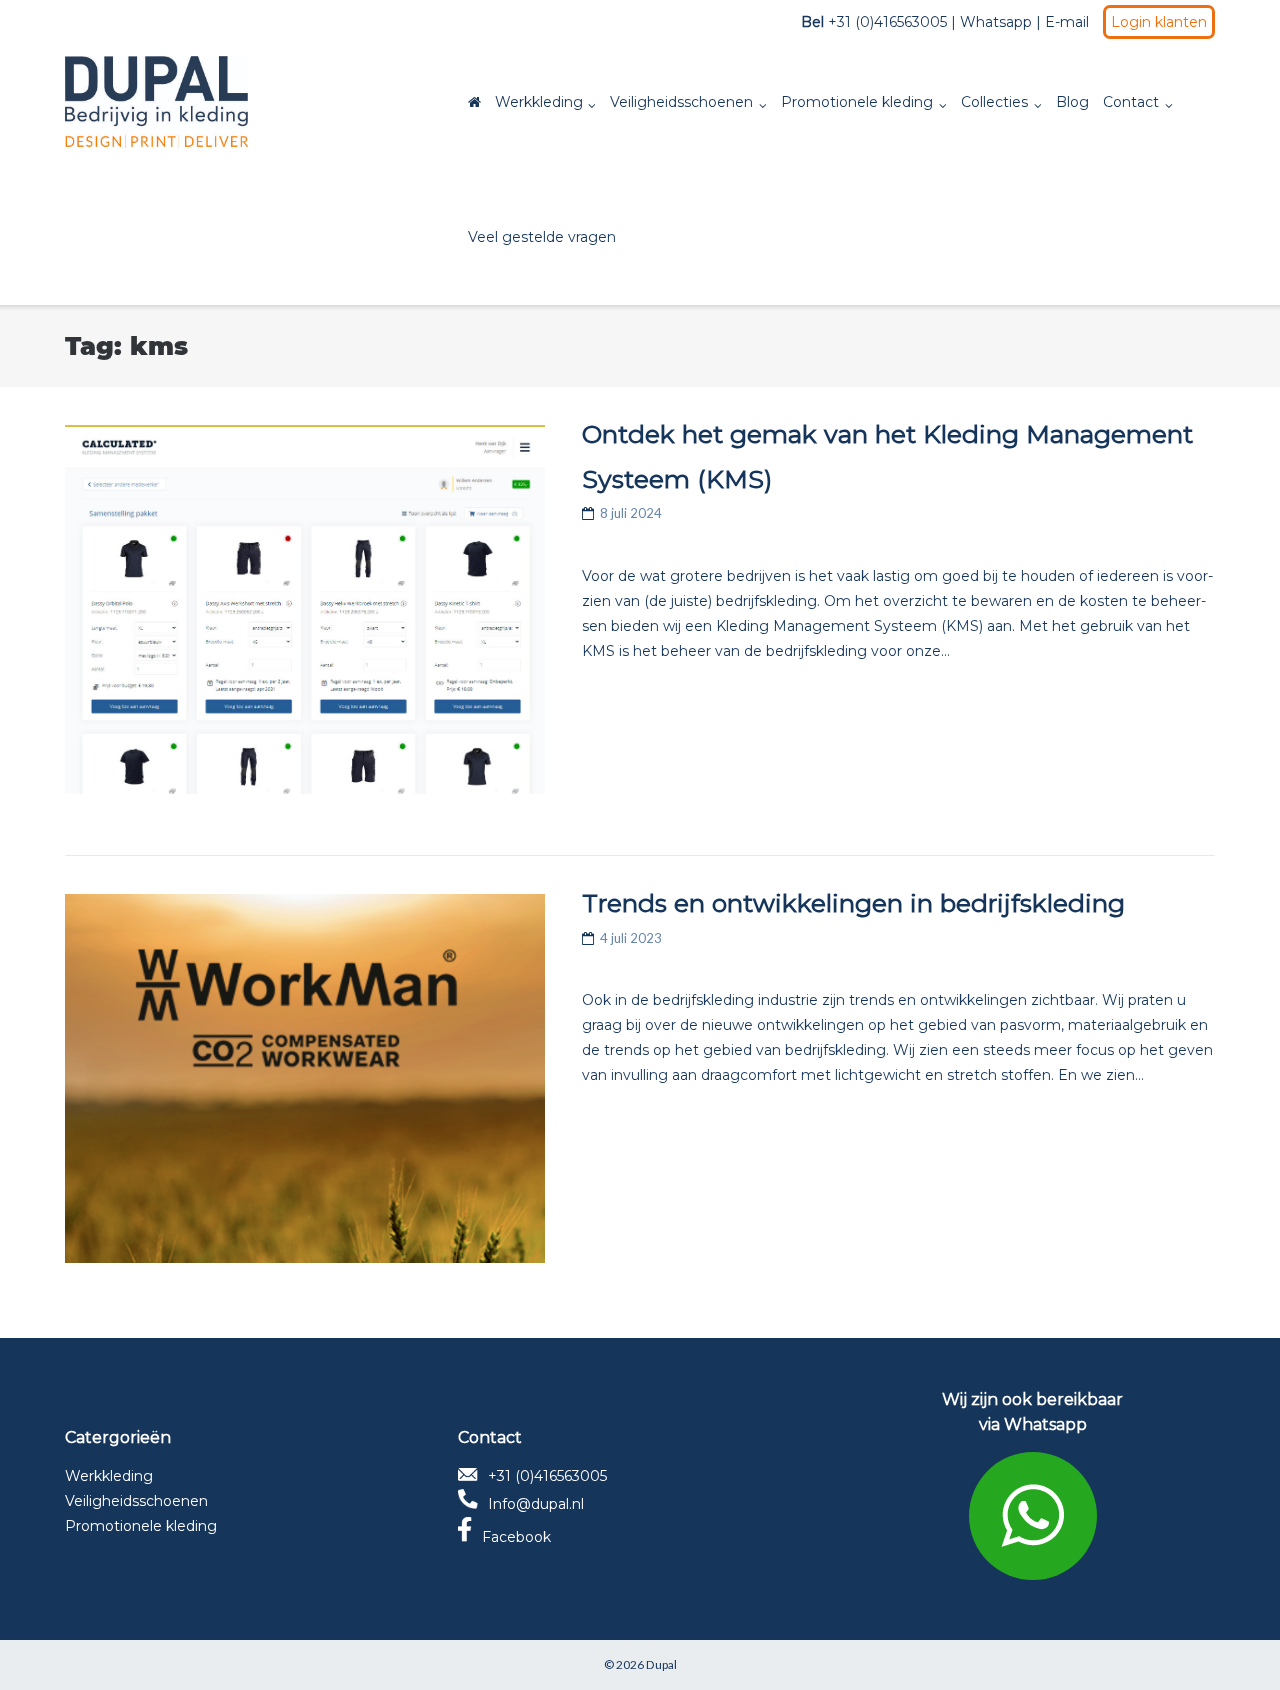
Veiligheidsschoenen (681, 102)
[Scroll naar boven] (1230, 1642)
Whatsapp (996, 22)
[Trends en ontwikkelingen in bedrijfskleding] (305, 1078)
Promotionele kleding (857, 102)
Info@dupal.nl (536, 1504)
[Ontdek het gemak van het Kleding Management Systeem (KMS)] (305, 609)
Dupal (661, 1664)
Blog (1072, 102)
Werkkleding (539, 102)
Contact (1131, 102)
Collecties (994, 102)
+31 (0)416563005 (547, 1476)
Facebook (516, 1537)
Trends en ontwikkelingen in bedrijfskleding (853, 903)
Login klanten (1159, 22)
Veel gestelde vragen (542, 237)
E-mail (1067, 22)
